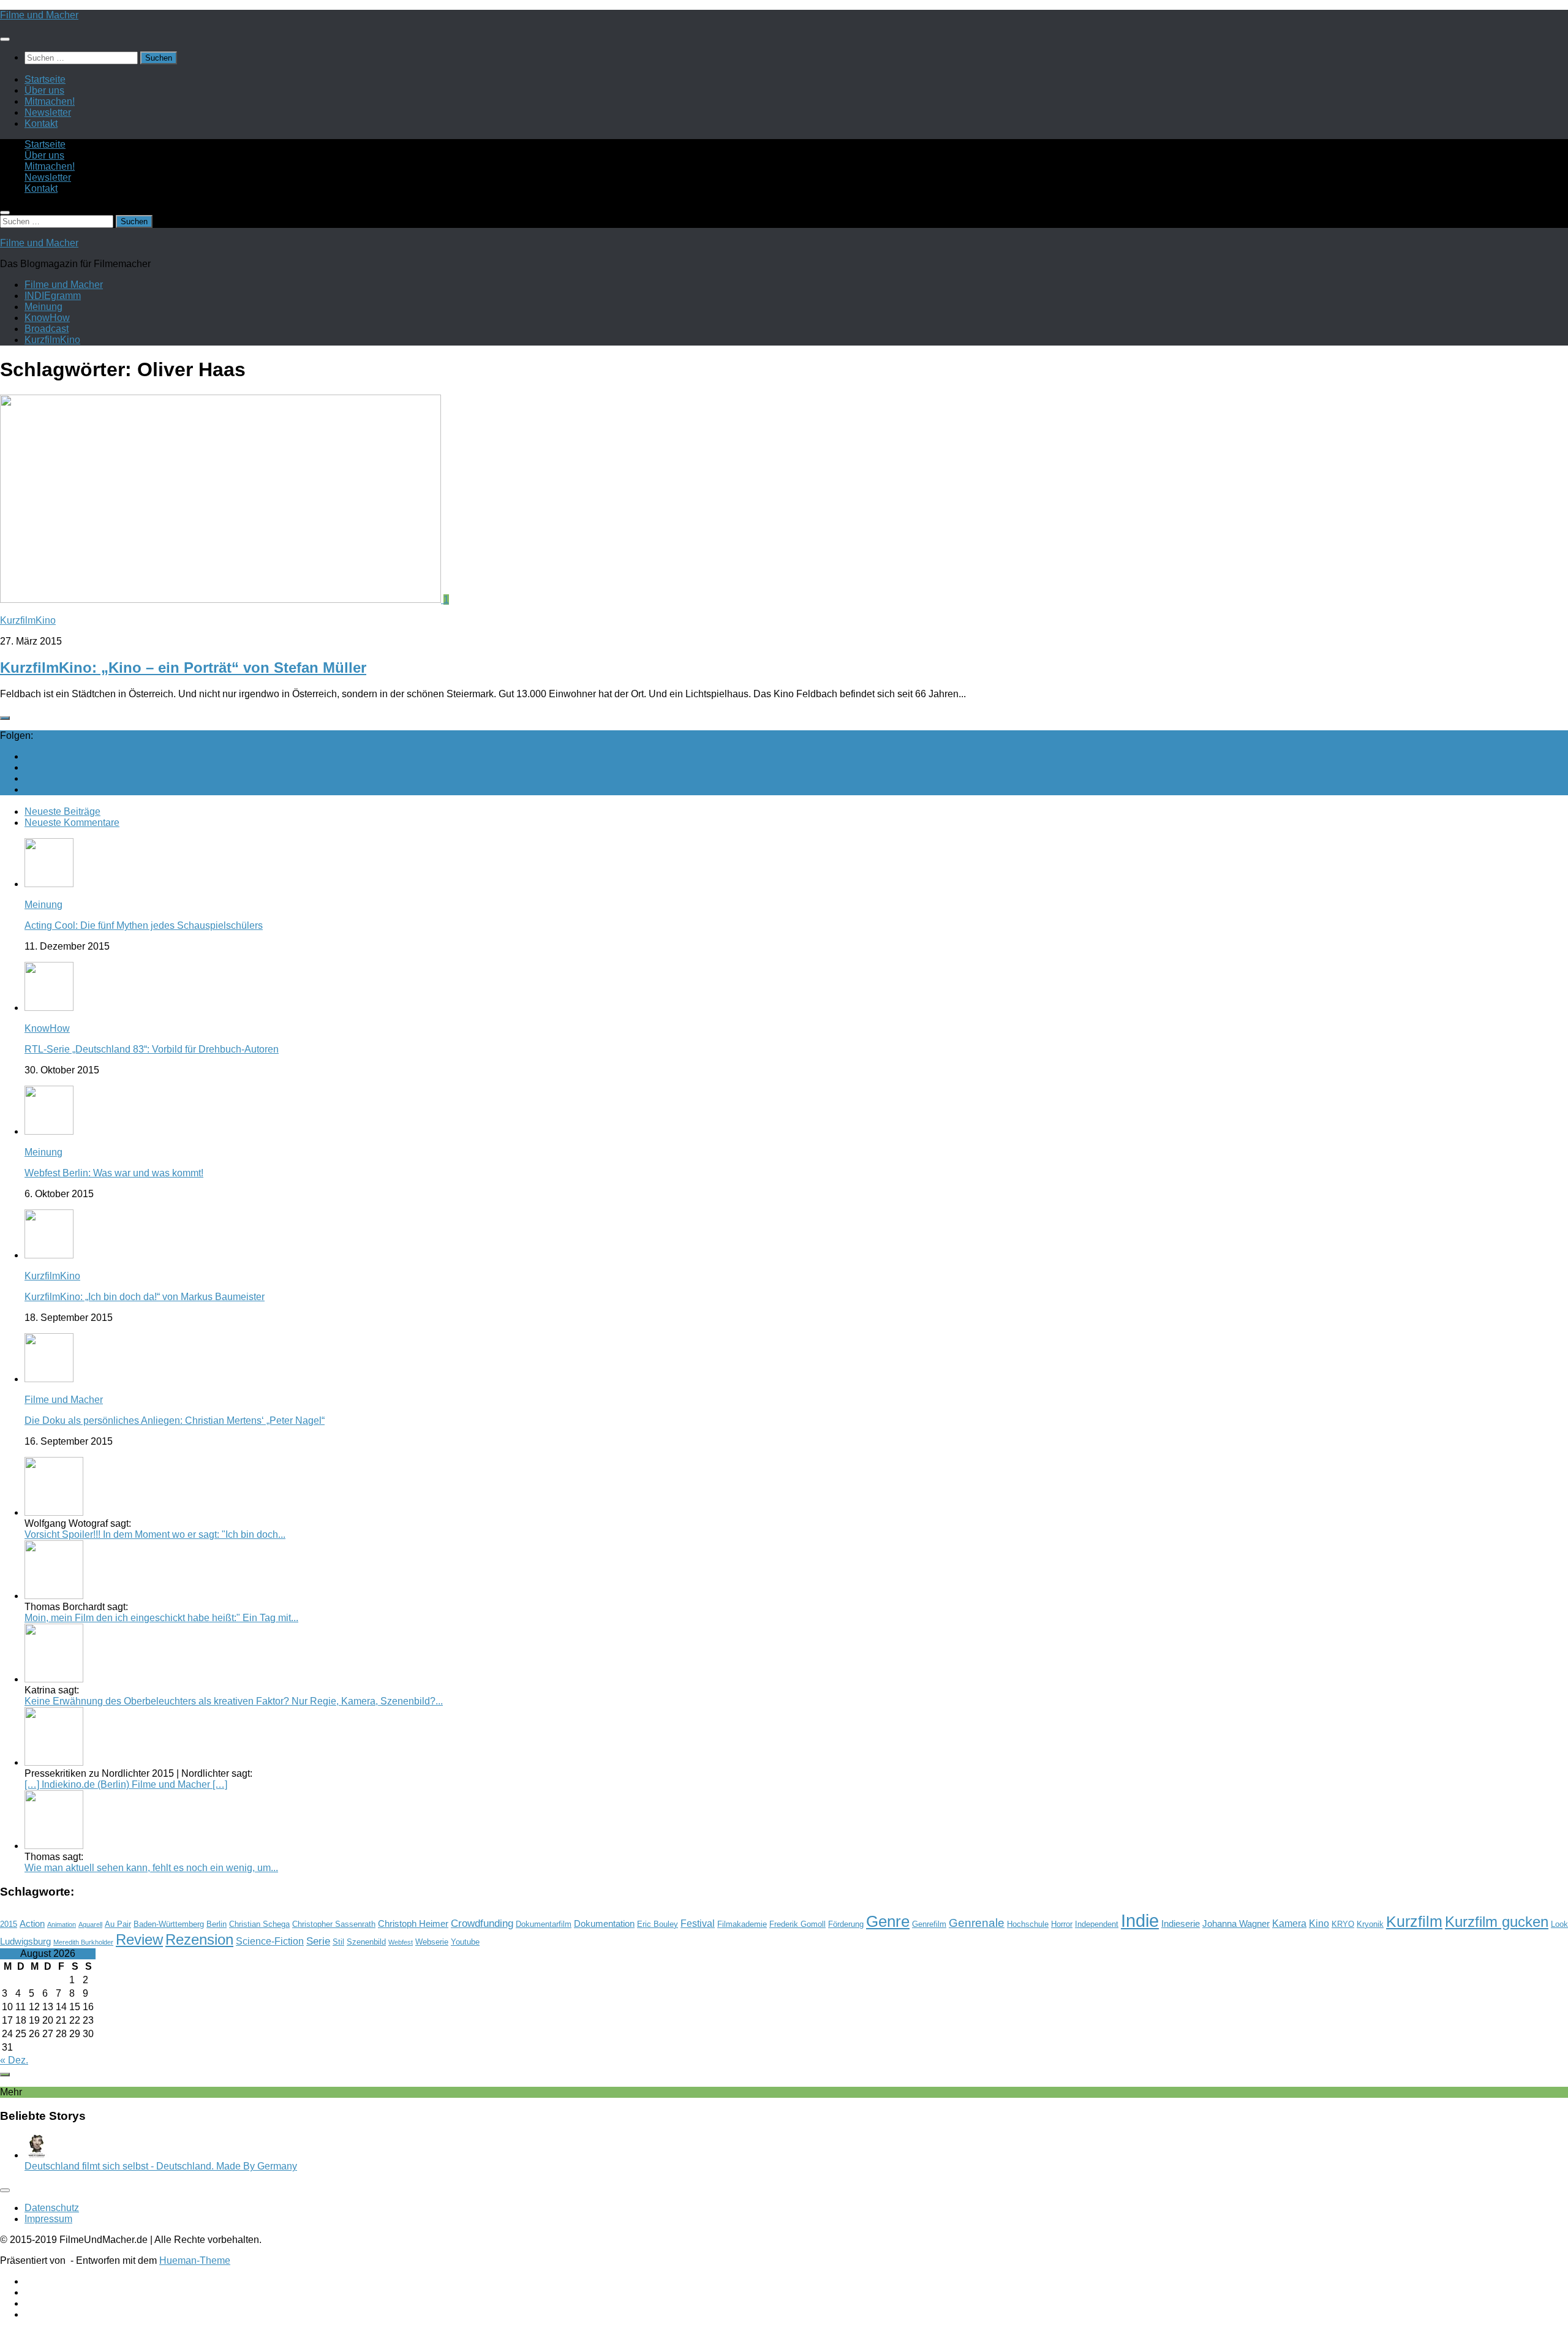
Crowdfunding (482, 1923)
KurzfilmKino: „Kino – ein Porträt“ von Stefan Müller (183, 668)
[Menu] (5, 39)
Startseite (45, 79)
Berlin (217, 1924)
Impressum (48, 2219)
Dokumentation (604, 1924)
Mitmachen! (50, 101)
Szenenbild (366, 1942)
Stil (338, 1942)
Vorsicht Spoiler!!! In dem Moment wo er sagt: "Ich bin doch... (155, 1534)
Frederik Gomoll (797, 1924)
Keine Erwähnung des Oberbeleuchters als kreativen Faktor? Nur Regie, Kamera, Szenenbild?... (234, 1701)
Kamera (1289, 1923)
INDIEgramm (53, 296)
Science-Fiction (270, 1941)
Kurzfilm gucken (1497, 1922)
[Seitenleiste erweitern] (5, 718)
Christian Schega (259, 1924)
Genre (888, 1921)
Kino (1319, 1923)
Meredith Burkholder (83, 1942)
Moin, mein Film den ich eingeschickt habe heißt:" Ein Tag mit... (161, 1618)
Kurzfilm (1414, 1921)
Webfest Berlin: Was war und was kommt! (114, 1173)
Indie (1140, 1920)
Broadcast (47, 329)
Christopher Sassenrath (334, 1924)
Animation (62, 1924)
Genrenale (977, 1923)
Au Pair (118, 1924)
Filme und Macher (39, 15)
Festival (698, 1923)
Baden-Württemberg (169, 1924)
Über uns (44, 90)
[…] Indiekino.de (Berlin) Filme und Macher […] (126, 1784)
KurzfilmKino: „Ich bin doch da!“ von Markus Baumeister (145, 1297)
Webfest (401, 1942)
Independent (1097, 1924)
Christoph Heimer (413, 1924)
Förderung (846, 1924)
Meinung (43, 307)
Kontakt (41, 123)
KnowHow (47, 318)
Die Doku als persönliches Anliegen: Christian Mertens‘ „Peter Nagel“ (175, 1420)
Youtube (465, 1942)
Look (1559, 1924)
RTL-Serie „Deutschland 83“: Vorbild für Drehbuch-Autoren (152, 1049)
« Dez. (14, 2060)
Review (139, 1939)
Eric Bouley (658, 1924)
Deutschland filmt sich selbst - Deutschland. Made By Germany (161, 2166)
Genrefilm (929, 1924)
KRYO (1343, 1924)
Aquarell (90, 1924)
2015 (9, 1924)
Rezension (199, 1939)
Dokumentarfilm (544, 1924)
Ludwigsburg (25, 1942)
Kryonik (1370, 1924)
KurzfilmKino (52, 340)
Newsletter (48, 112)
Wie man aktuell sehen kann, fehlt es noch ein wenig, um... (151, 1868)
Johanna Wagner (1236, 1924)
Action (32, 1924)
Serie (318, 1941)
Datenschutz (52, 2208)
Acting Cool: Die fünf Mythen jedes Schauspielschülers (144, 925)
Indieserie (1181, 1924)
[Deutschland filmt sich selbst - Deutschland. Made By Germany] (37, 2155)
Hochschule (1028, 1924)
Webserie (432, 1942)
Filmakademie (742, 1924)
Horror (1062, 1924)
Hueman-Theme (195, 2260)
